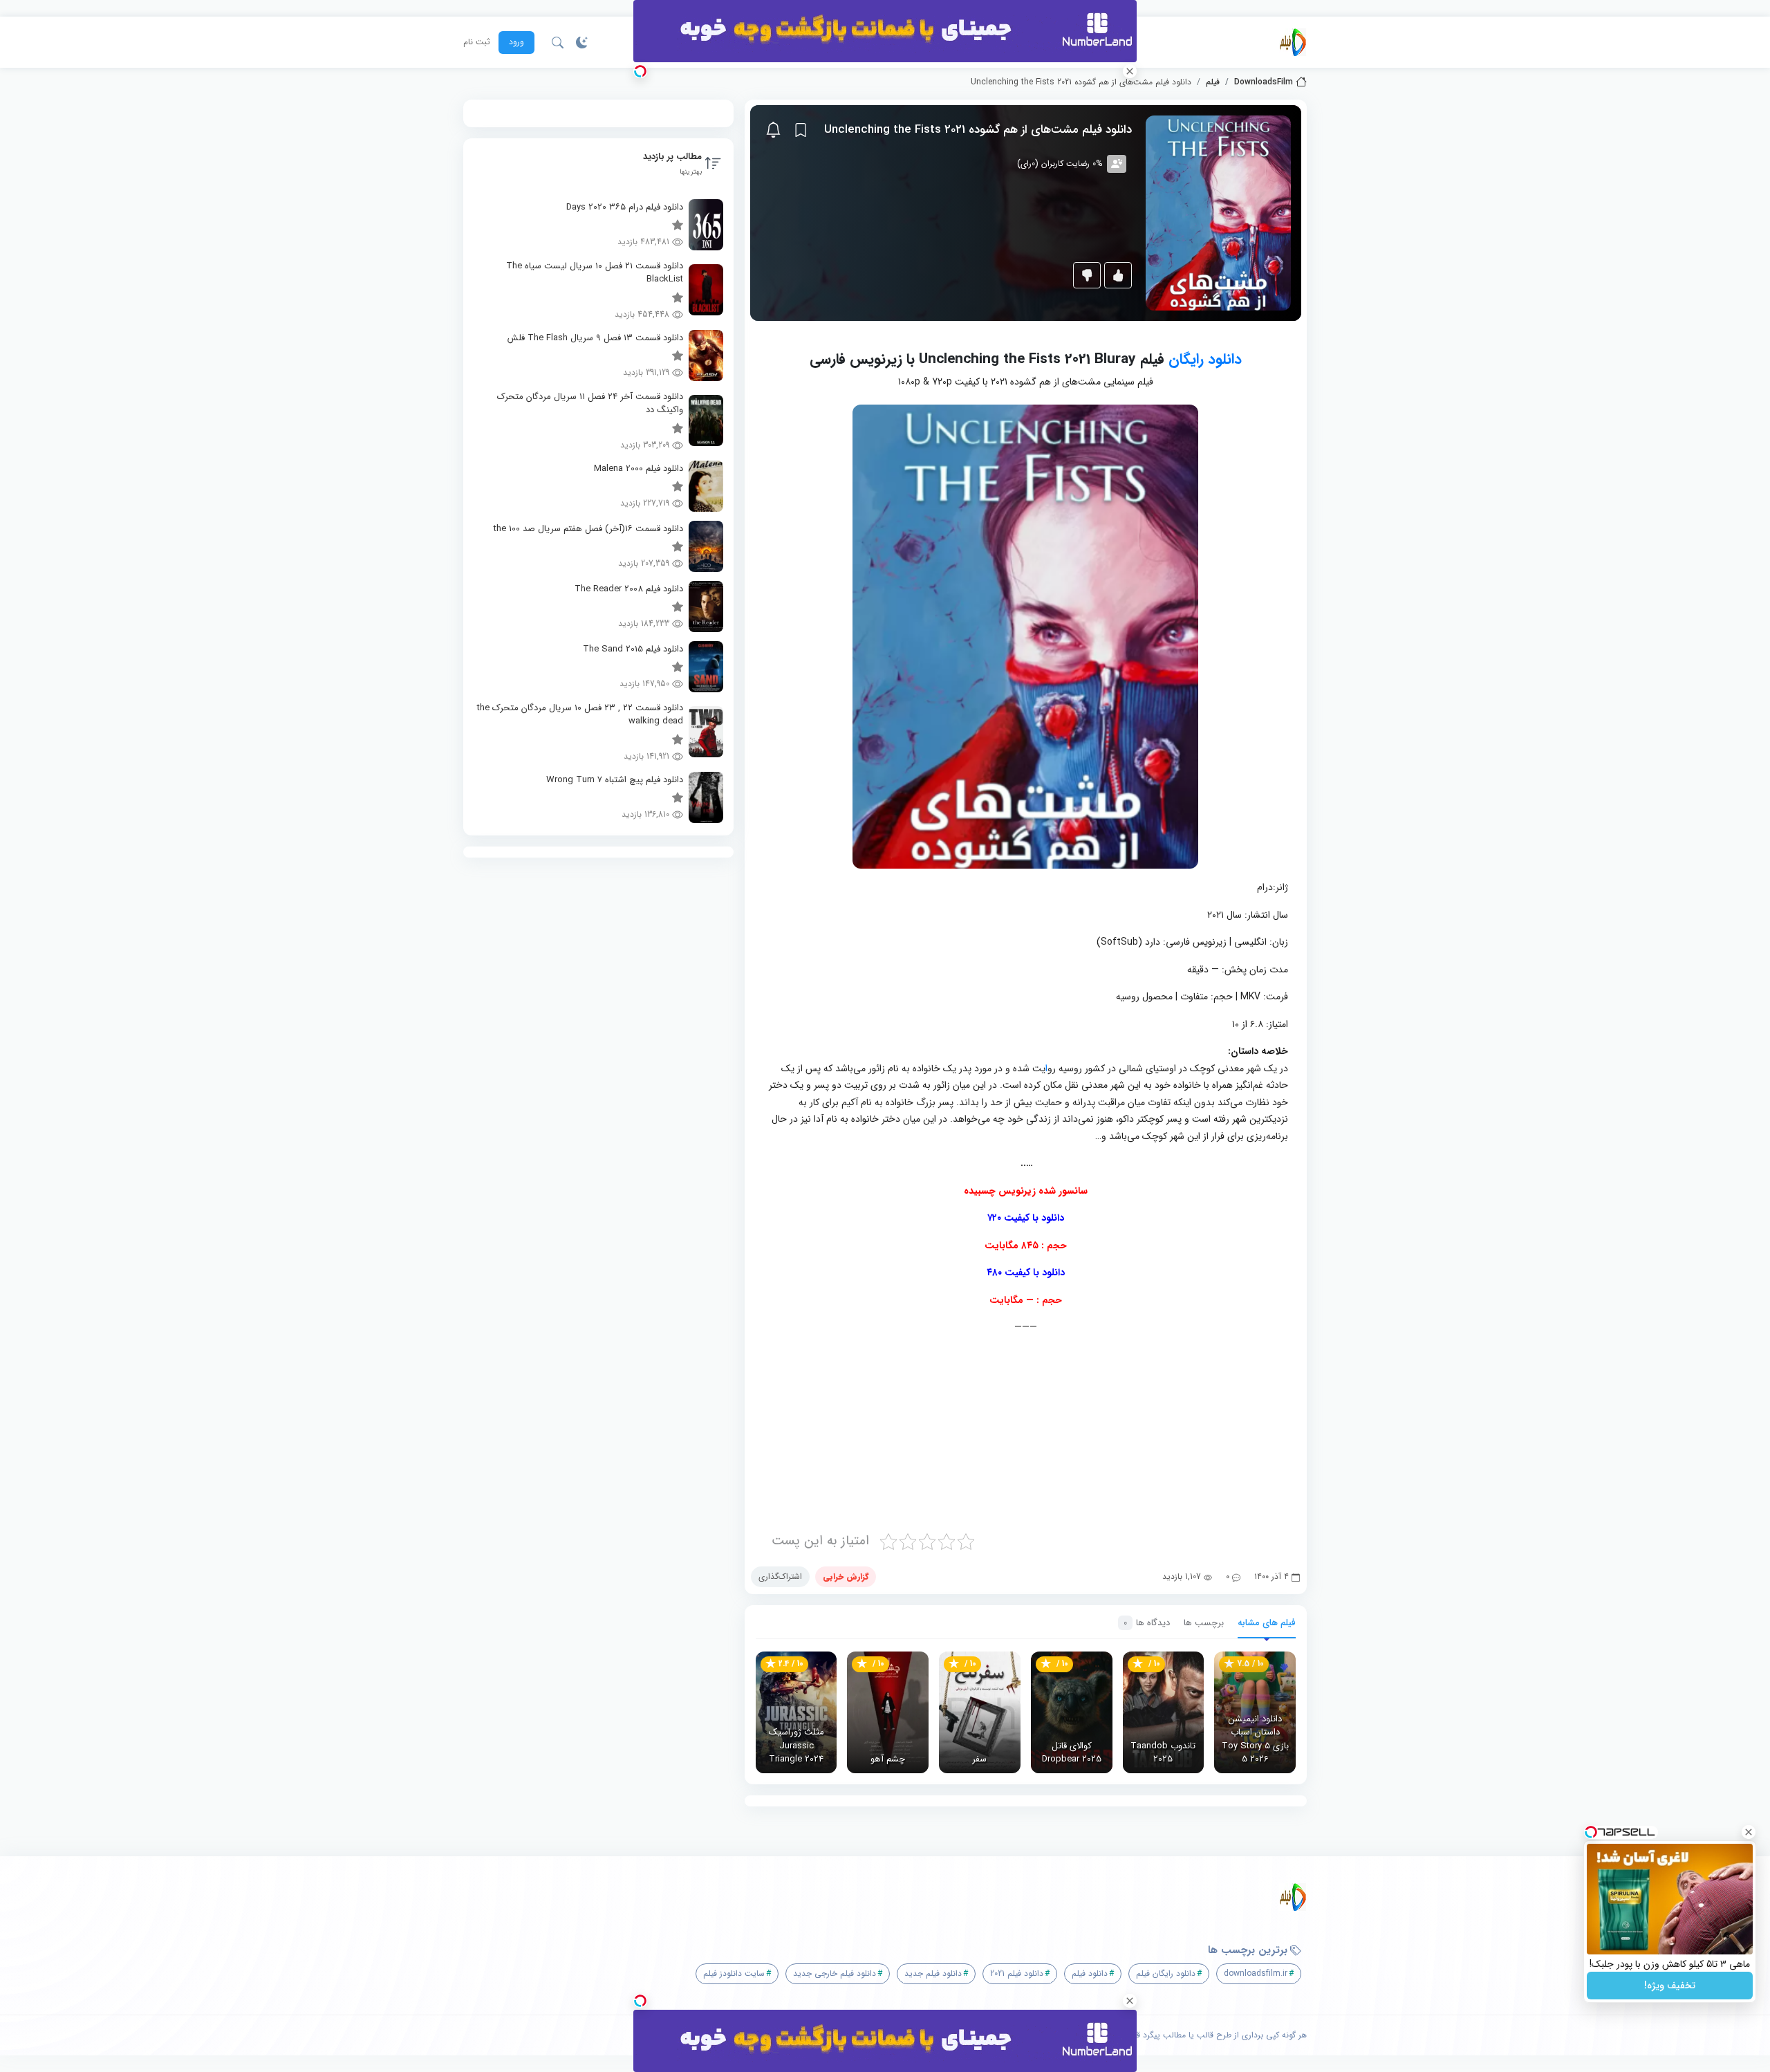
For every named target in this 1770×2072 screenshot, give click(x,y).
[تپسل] (640, 71)
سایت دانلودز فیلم (734, 1973)
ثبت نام (477, 42)
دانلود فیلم (1090, 1973)
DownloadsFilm (1264, 82)
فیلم (1213, 82)
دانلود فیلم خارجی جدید (835, 1973)
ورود (516, 42)
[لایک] (1118, 275)
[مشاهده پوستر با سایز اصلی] (1218, 213)
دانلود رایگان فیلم (1166, 1973)
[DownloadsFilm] (1293, 42)
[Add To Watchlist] (801, 130)
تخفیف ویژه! (1670, 1986)
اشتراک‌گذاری (780, 1576)
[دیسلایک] (1087, 275)
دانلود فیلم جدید (933, 1973)
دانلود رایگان (1205, 359)
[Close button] (1749, 1832)
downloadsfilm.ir (1256, 1973)
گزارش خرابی (846, 1576)
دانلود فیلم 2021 (1017, 1973)
